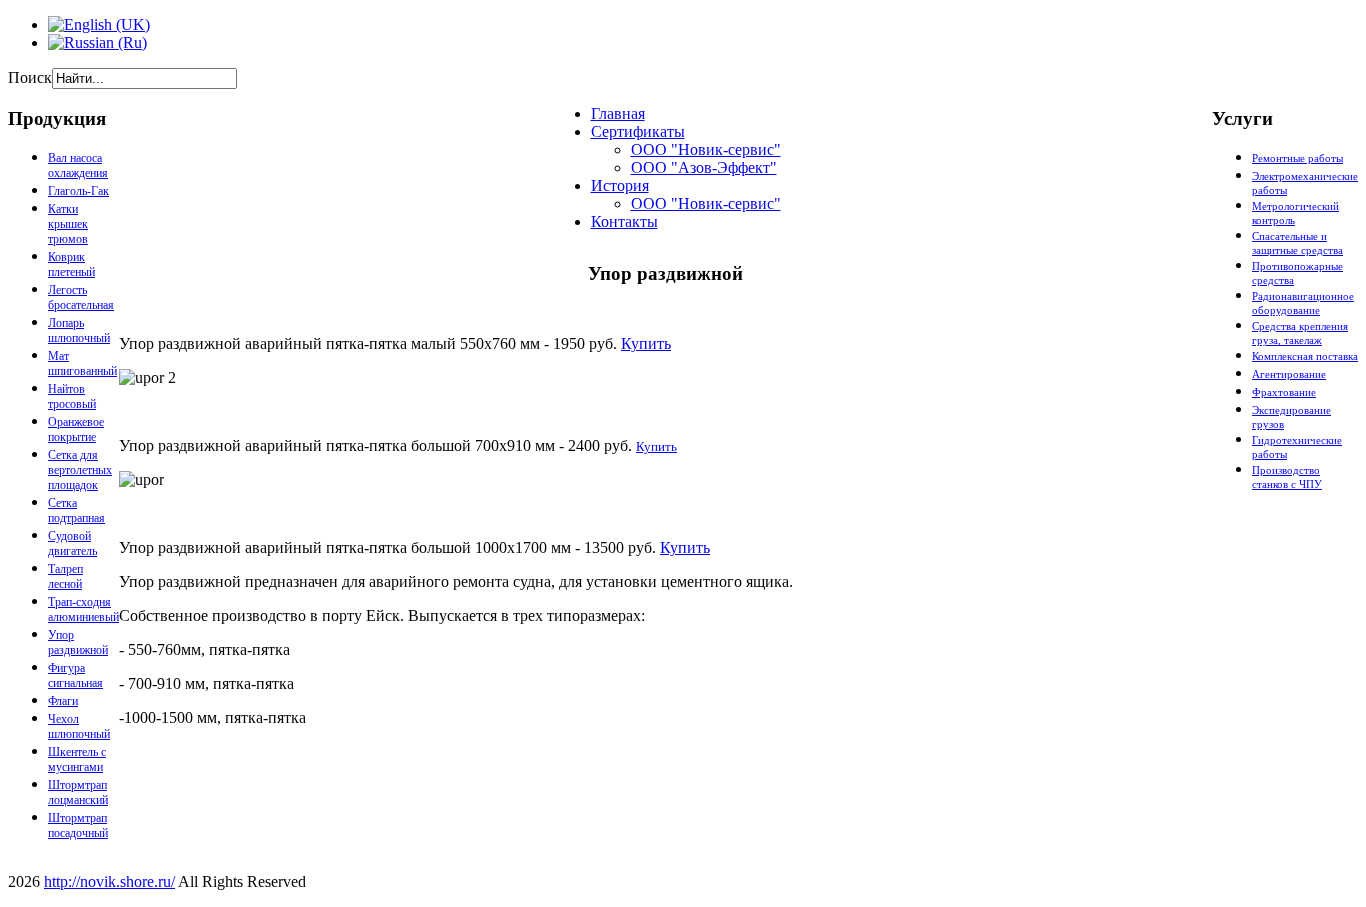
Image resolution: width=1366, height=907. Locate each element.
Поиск (30, 77)
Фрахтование (1284, 392)
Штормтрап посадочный (78, 825)
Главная (618, 113)
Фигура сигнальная (75, 675)
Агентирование (1289, 374)
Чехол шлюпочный (79, 726)
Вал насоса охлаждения (78, 165)
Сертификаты (638, 131)
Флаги (63, 701)
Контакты (624, 221)
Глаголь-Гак (78, 191)
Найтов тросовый (72, 396)
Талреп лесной (65, 576)
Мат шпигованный (82, 363)
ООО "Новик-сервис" (706, 149)
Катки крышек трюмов (68, 224)
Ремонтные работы (1297, 158)
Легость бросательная (81, 297)
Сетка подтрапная (76, 510)
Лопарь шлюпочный (79, 330)
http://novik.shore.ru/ (109, 881)
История (620, 185)
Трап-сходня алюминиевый (83, 609)
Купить (646, 343)
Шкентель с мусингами (77, 759)
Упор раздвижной (78, 642)
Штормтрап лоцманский (78, 792)
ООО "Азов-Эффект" (704, 167)
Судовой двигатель (72, 543)
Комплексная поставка (1305, 356)
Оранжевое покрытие (76, 429)
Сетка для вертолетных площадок (80, 470)
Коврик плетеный (71, 264)
